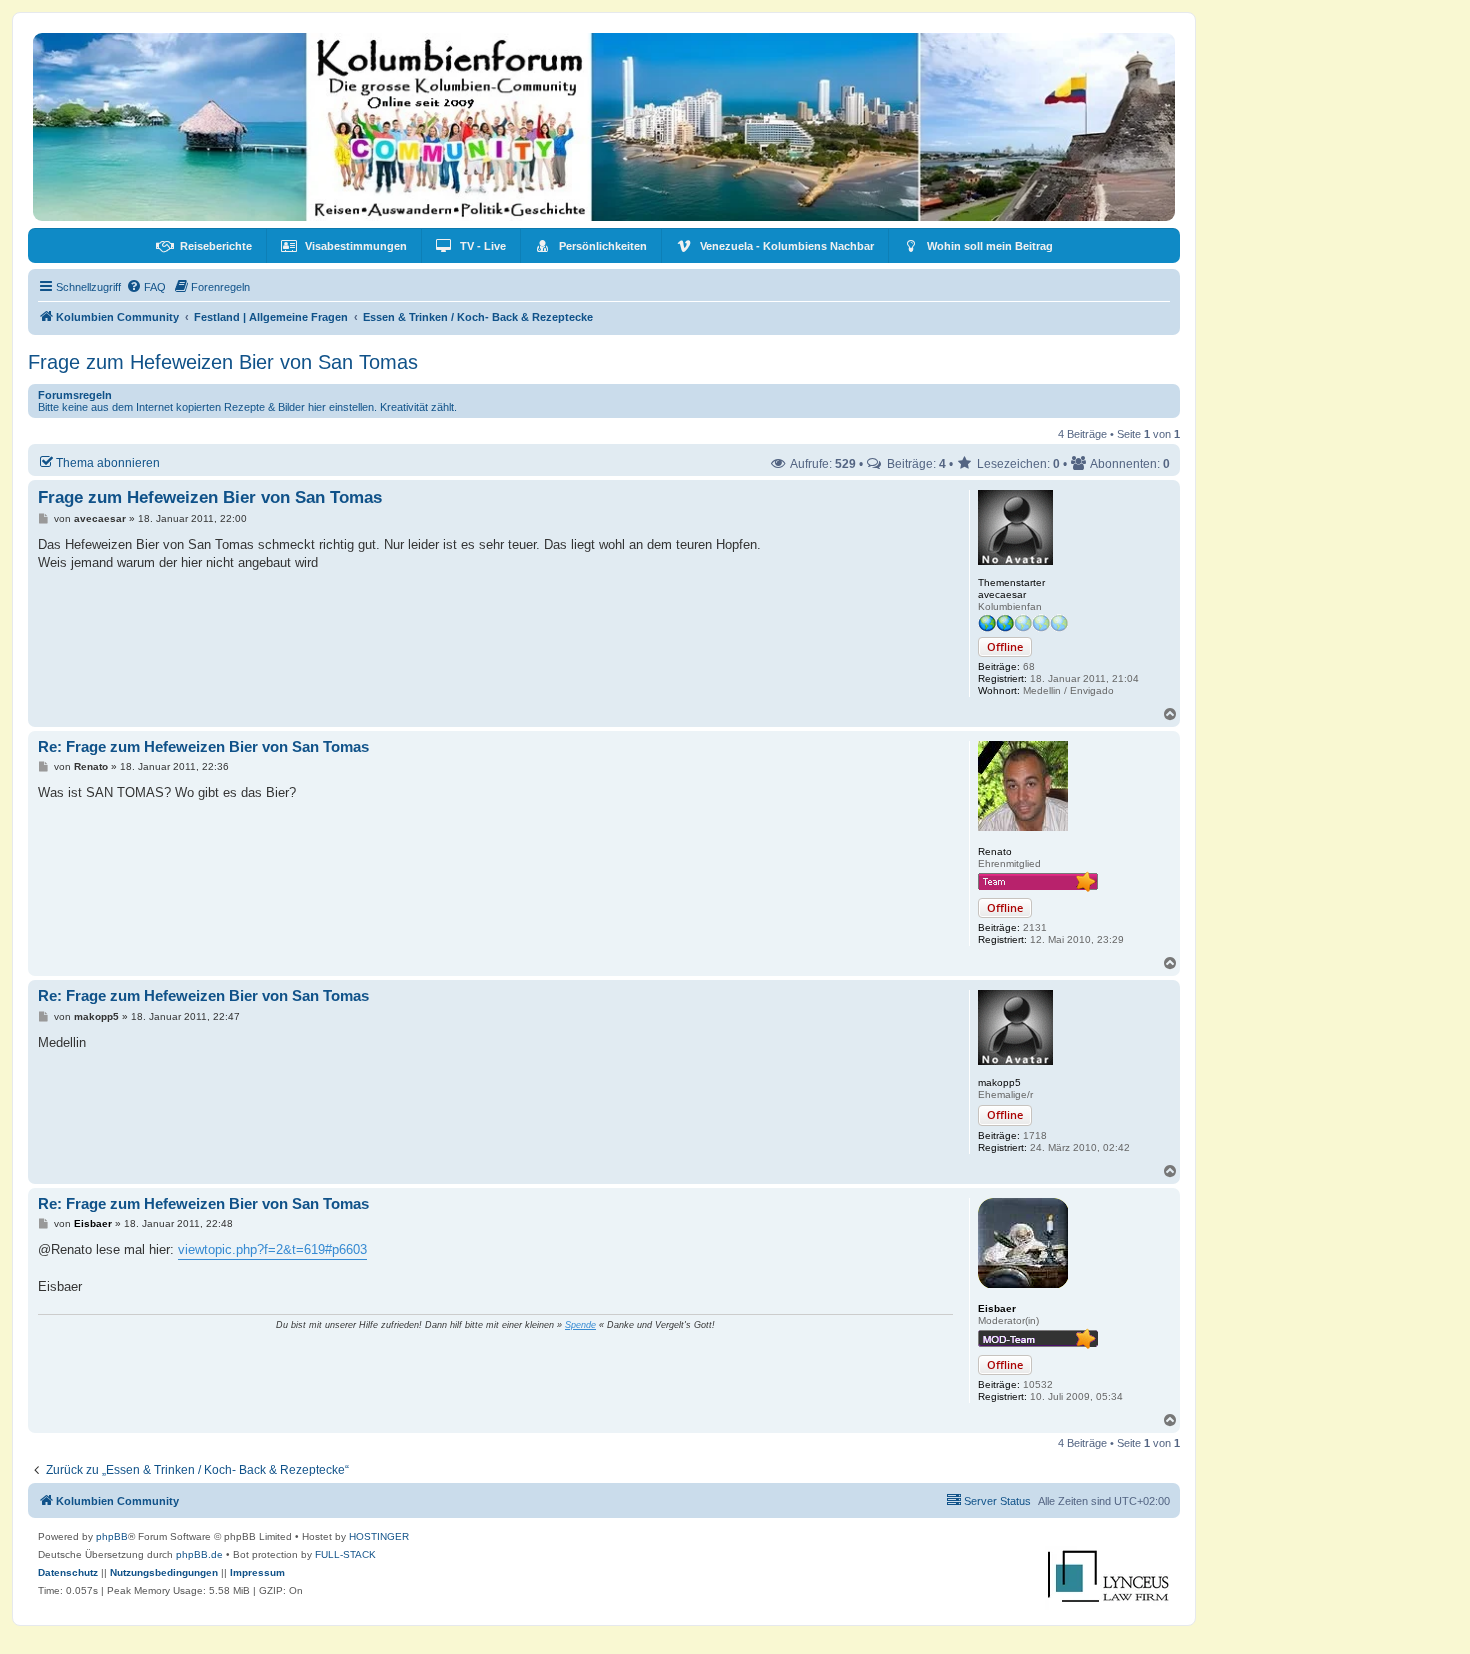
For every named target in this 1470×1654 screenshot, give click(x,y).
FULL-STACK (345, 1554)
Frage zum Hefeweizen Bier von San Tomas (223, 362)
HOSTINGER (379, 1536)
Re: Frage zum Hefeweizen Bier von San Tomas (203, 746)
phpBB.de (199, 1554)
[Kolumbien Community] (604, 127)
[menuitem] (204, 246)
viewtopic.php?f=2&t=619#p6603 (272, 1249)
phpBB (112, 1536)
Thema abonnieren (108, 462)
